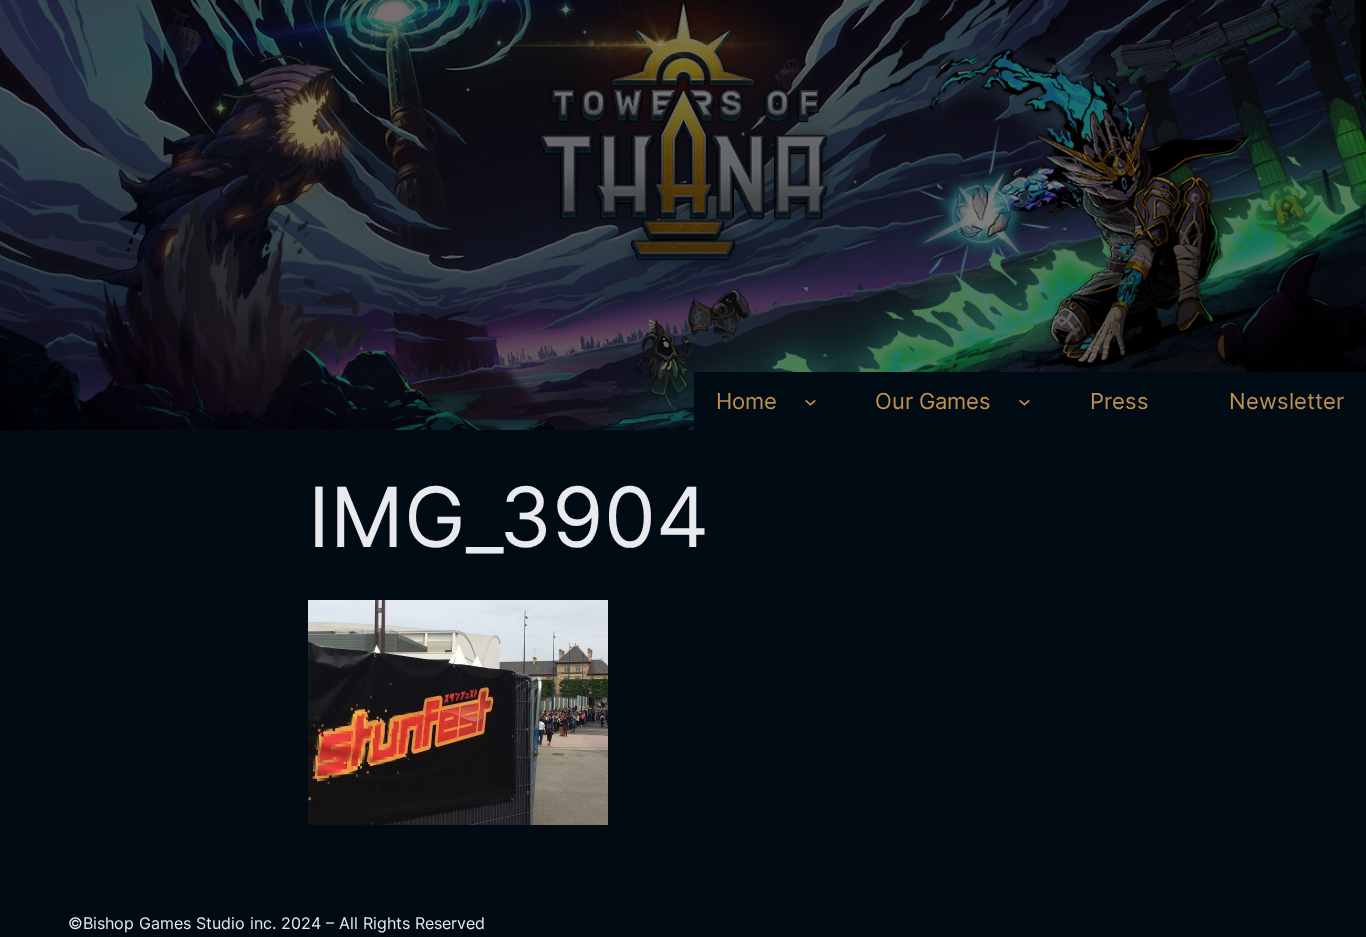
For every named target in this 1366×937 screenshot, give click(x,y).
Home (746, 401)
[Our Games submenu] (1024, 401)
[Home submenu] (810, 401)
